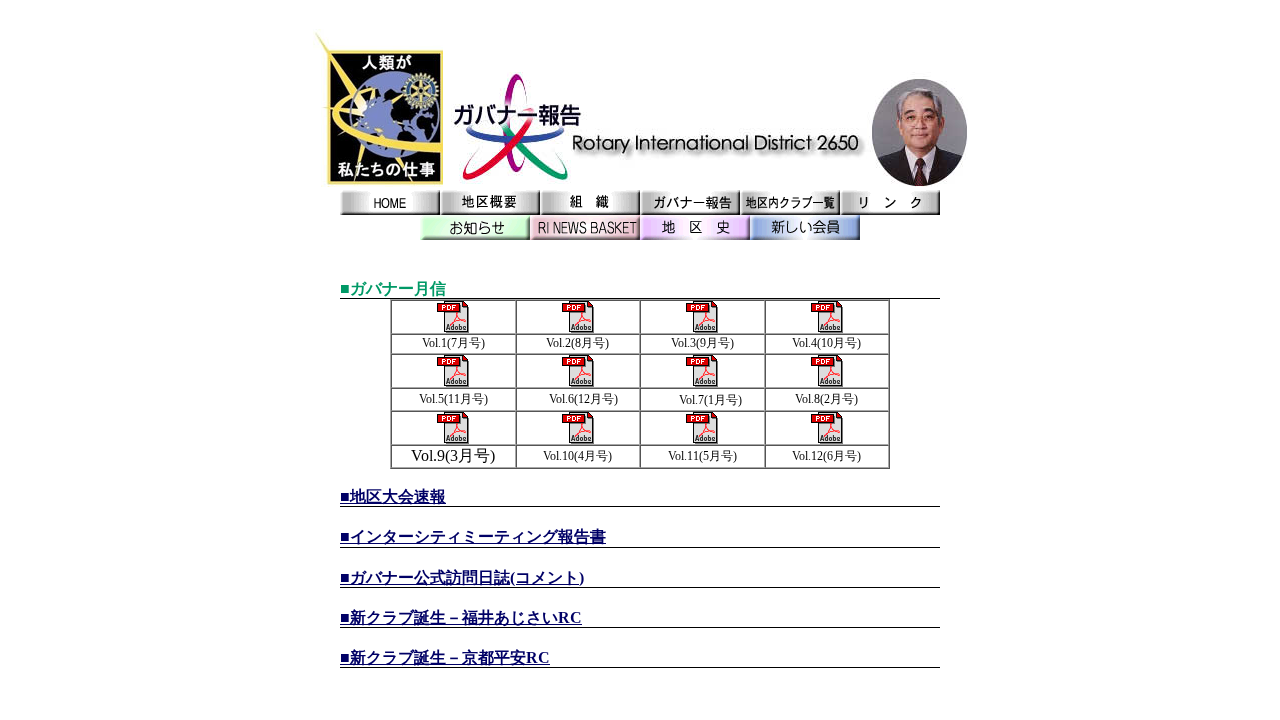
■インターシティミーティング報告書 (473, 536)
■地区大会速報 (393, 496)
